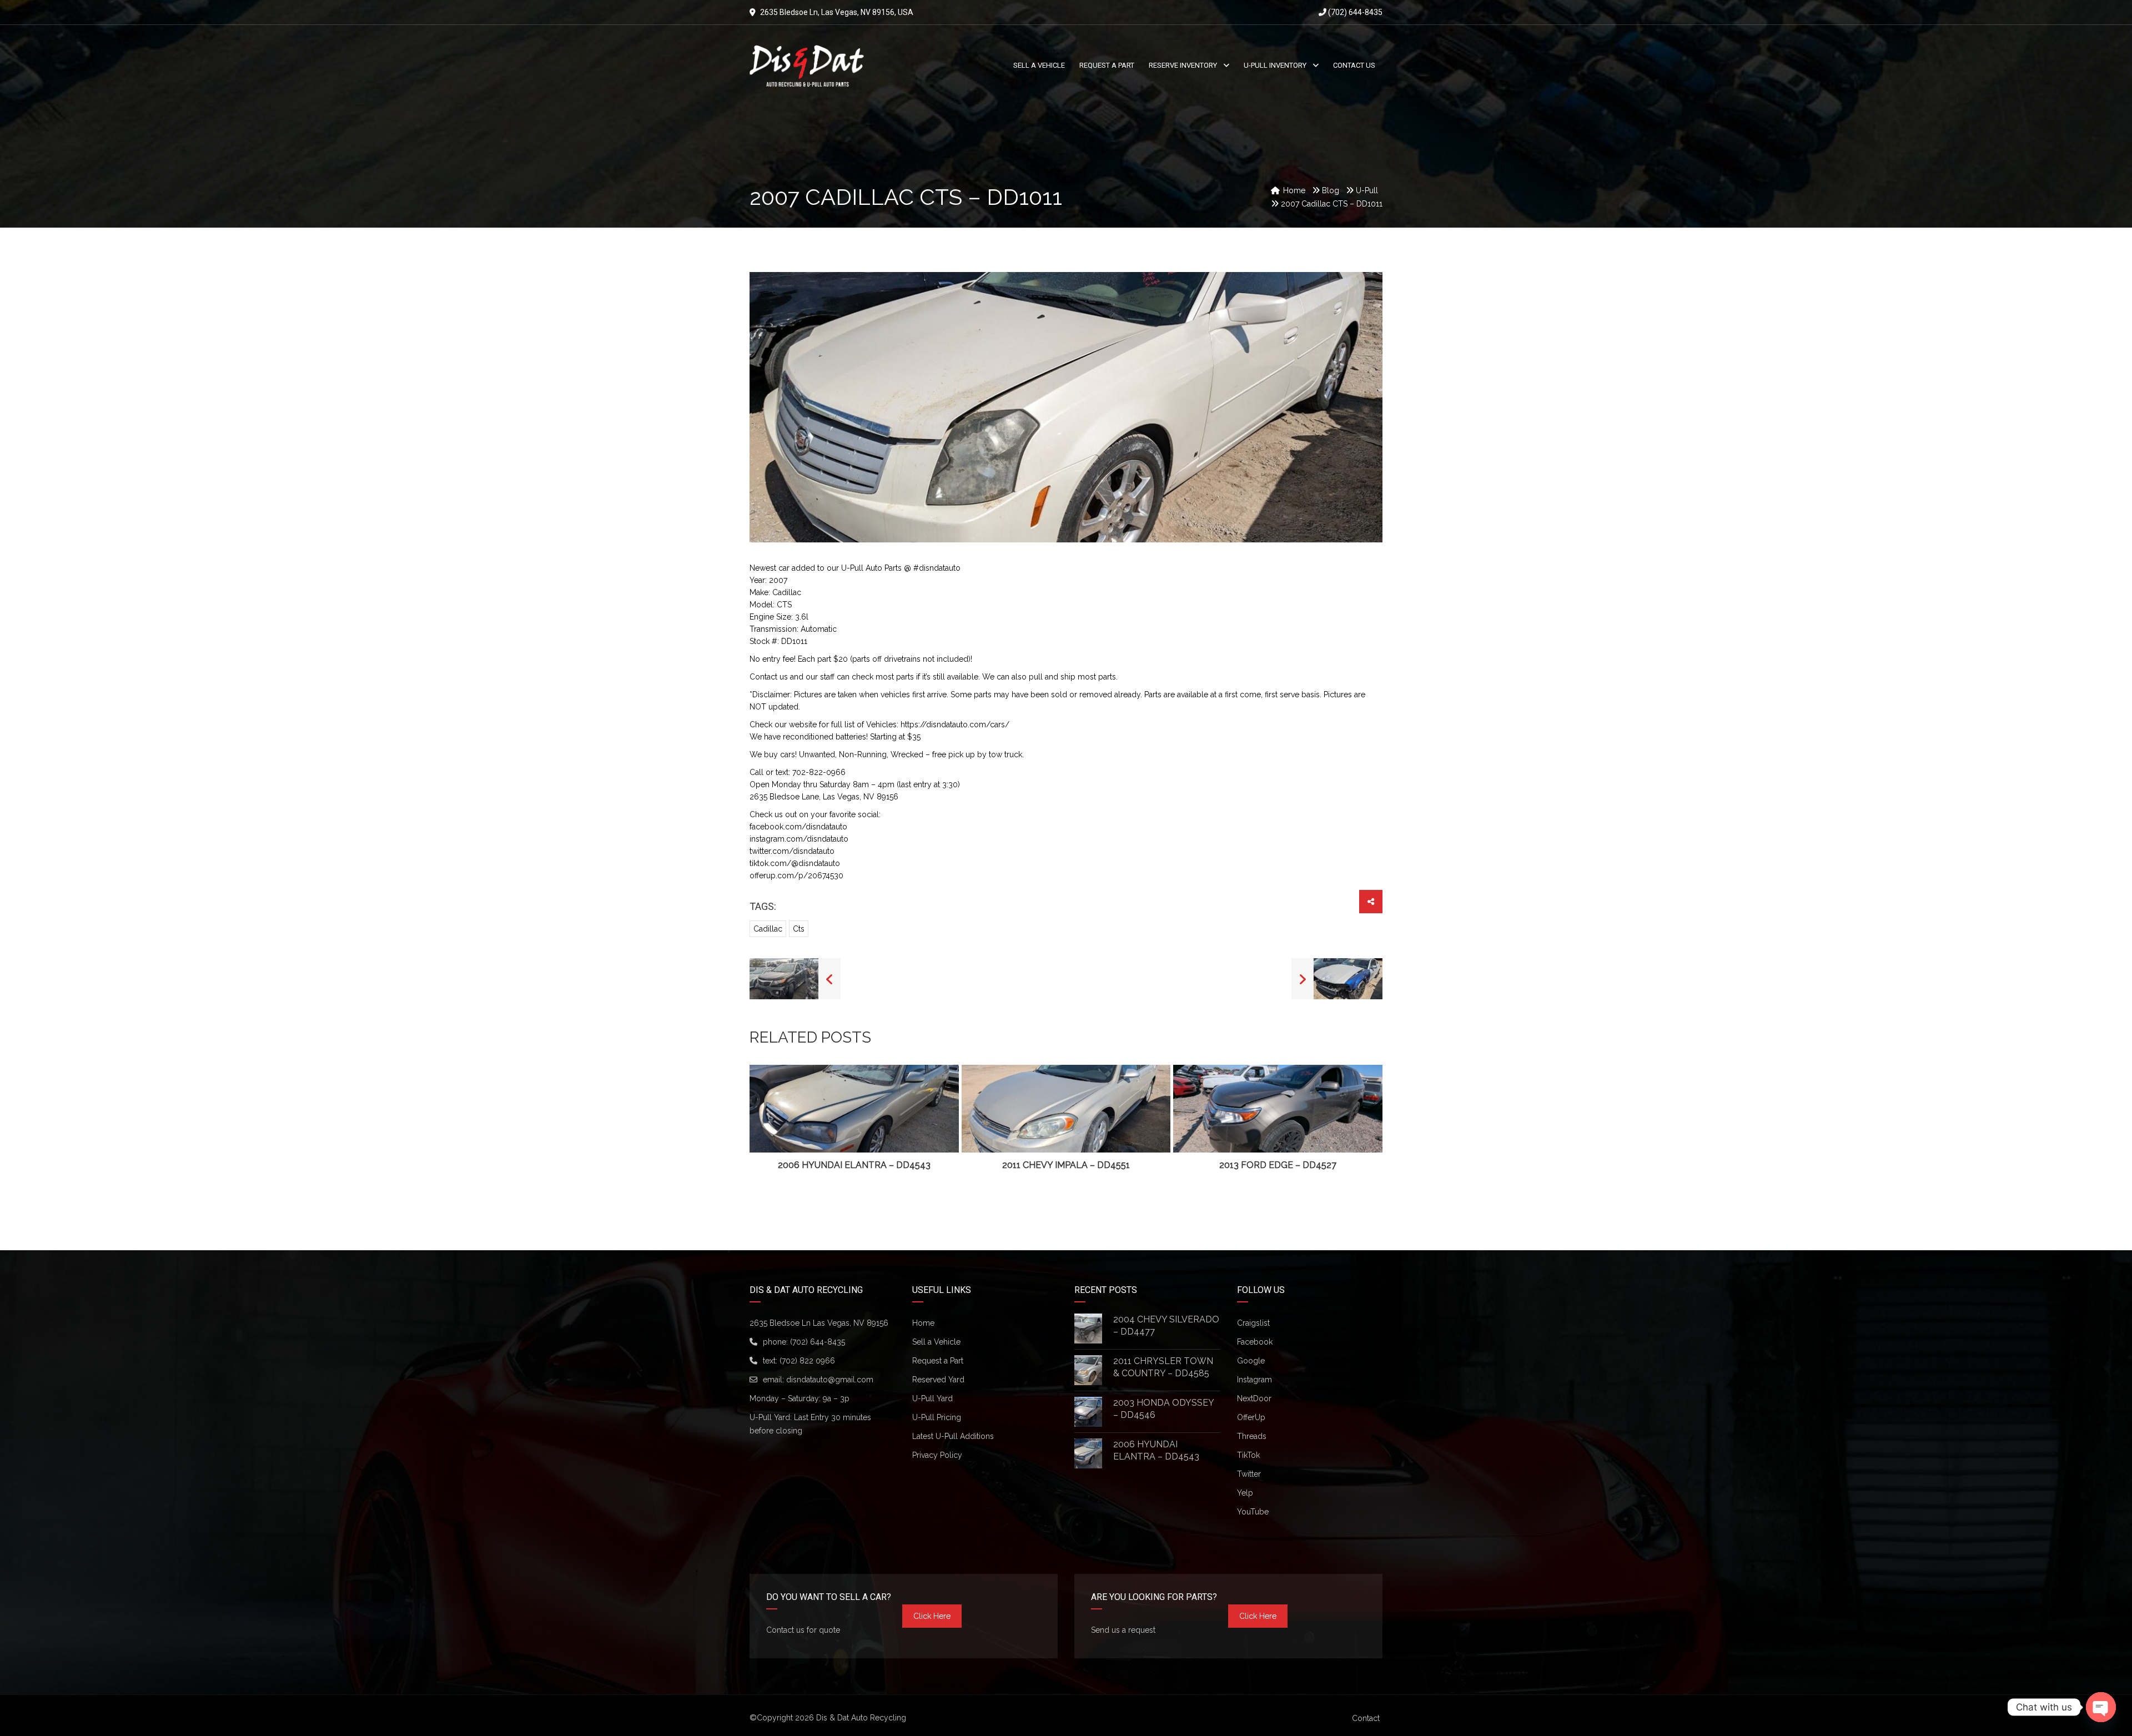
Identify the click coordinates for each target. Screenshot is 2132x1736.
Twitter (1249, 1474)
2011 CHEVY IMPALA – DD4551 (1066, 1165)
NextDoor (1254, 1398)
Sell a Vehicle (936, 1342)
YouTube (1253, 1512)
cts (799, 929)
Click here (932, 1616)
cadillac (768, 929)
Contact (1366, 1718)
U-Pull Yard (932, 1398)
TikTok (1248, 1455)
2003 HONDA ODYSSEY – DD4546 (1163, 1409)
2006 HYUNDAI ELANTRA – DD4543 (854, 1165)
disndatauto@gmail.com (830, 1380)
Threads (1252, 1436)
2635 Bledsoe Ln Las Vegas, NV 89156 (819, 1323)
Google (1251, 1361)
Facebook (1255, 1342)
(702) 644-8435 (1354, 12)
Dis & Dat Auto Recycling (861, 1718)
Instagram (1254, 1380)
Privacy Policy (937, 1455)
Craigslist (1253, 1323)
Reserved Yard (938, 1380)
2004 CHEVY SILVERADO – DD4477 (1166, 1325)
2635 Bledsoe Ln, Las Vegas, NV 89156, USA (837, 12)
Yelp (1245, 1493)
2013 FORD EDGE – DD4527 (1278, 1165)
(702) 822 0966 (807, 1361)
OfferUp (1251, 1417)
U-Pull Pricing (937, 1417)
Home (923, 1323)
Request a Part (938, 1361)
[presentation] (775, 1119)
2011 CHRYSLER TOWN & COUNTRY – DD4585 (1163, 1367)
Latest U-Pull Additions (953, 1436)
